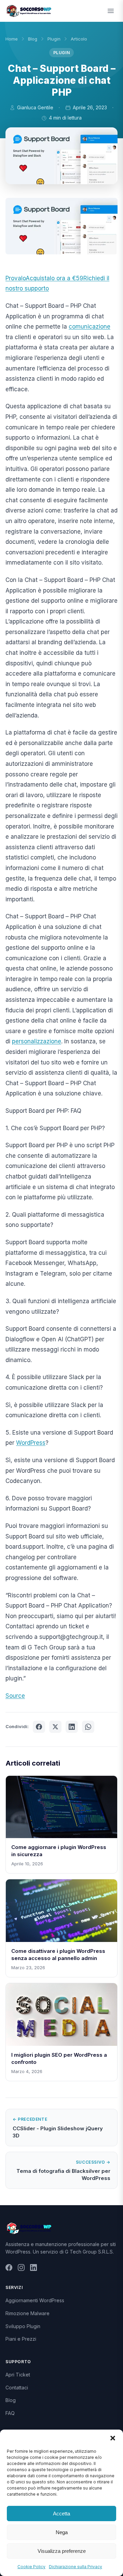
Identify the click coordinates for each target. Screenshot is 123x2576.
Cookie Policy (31, 2567)
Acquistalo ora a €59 (54, 278)
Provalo (16, 278)
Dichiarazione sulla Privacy (76, 2567)
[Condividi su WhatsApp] (88, 1727)
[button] (113, 2438)
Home (12, 39)
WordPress (31, 1443)
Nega (62, 2532)
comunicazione (90, 327)
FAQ (10, 2413)
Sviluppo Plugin (23, 2326)
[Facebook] (9, 2269)
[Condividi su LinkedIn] (72, 1727)
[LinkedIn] (33, 2269)
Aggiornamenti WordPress (35, 2300)
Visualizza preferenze (62, 2551)
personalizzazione (37, 1041)
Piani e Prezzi (21, 2339)
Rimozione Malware (28, 2313)
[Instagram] (21, 2269)
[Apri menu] (111, 11)
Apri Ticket (18, 2375)
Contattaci (17, 2388)
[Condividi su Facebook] (39, 1727)
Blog (33, 39)
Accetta (61, 2514)
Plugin (54, 39)
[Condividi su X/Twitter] (55, 1727)
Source (15, 1696)
